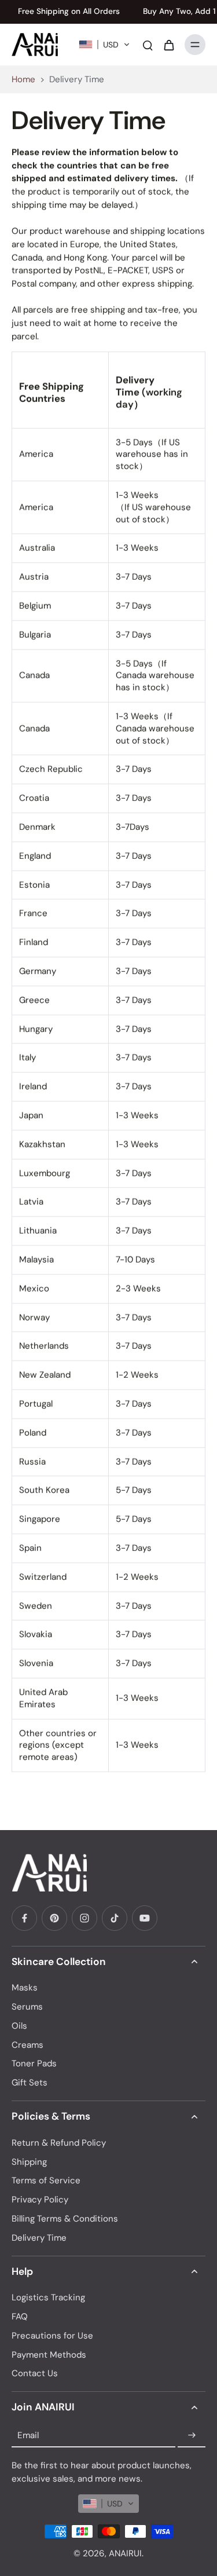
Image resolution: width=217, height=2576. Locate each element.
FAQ (20, 2317)
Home (23, 79)
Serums (27, 2007)
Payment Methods (49, 2355)
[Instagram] (84, 1918)
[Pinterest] (54, 1918)
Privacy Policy (40, 2200)
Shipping (29, 2162)
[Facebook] (24, 1918)
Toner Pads (34, 2063)
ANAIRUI (125, 2553)
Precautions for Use (52, 2336)
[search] (148, 45)
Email (28, 2435)
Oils (19, 2026)
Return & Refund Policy (59, 2143)
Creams (27, 2045)
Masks (25, 1988)
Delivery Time (39, 2238)
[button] (104, 45)
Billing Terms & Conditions (65, 2219)
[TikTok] (115, 1918)
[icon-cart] (168, 45)
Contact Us (35, 2373)
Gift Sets (30, 2083)
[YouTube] (145, 1918)
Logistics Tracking (48, 2297)
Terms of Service (46, 2180)
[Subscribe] (192, 2435)
